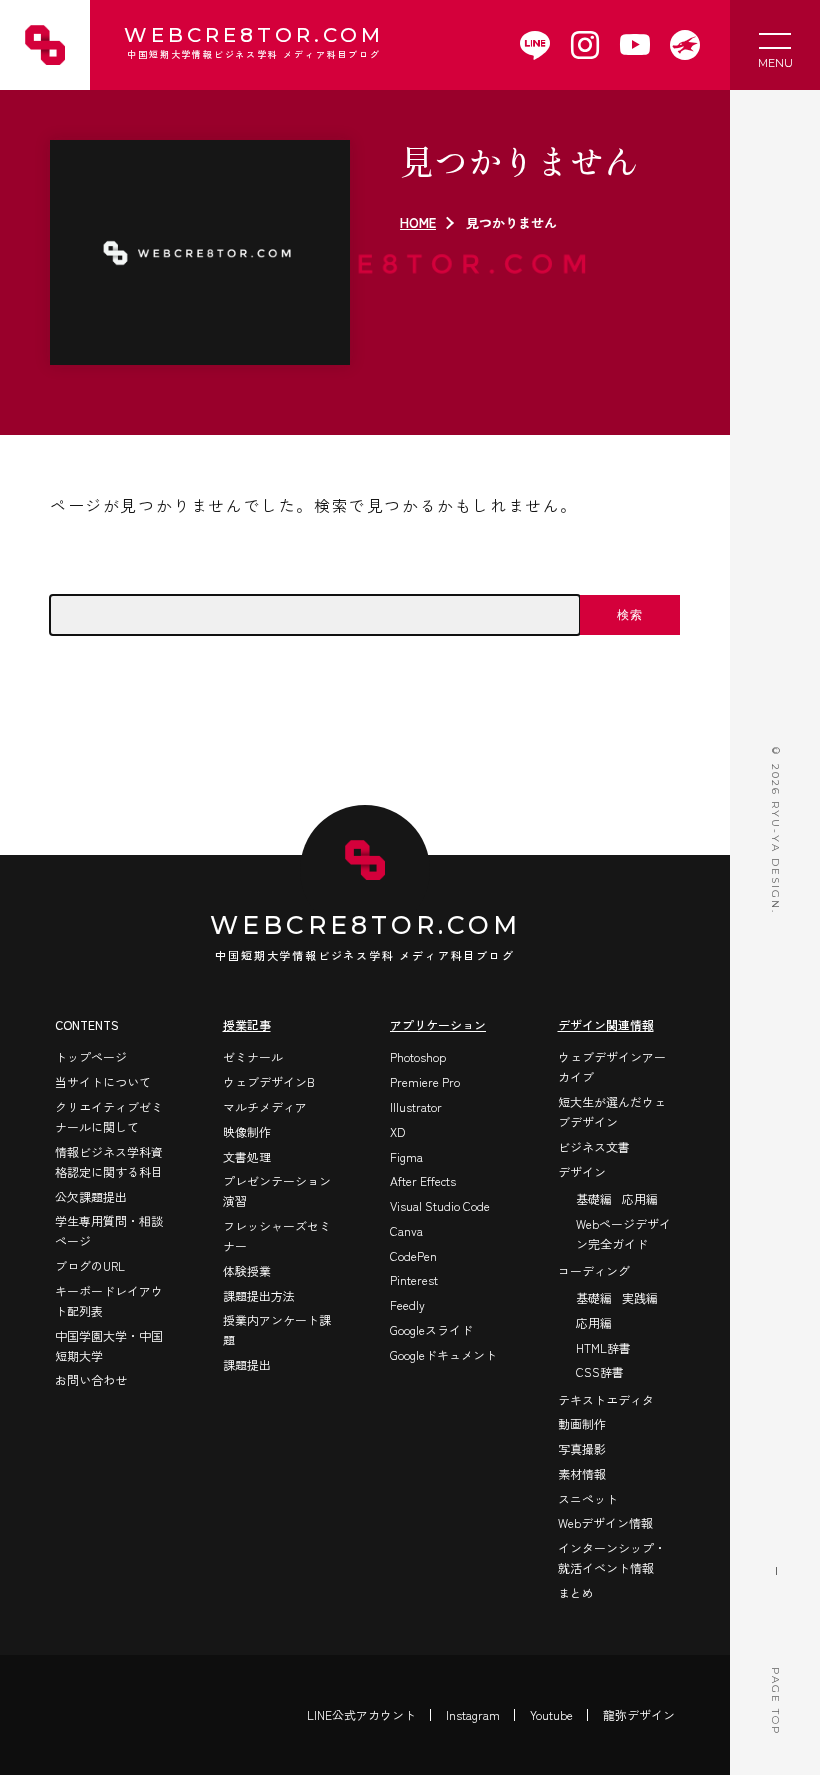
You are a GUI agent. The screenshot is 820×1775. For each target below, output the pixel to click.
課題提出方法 (259, 1295)
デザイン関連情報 (606, 1024)
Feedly (407, 1304)
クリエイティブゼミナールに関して (109, 1116)
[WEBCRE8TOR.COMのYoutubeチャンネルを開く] (635, 45)
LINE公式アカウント (361, 1714)
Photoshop (418, 1056)
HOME (418, 222)
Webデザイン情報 (605, 1522)
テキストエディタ (606, 1399)
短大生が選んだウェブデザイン (612, 1111)
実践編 (640, 1297)
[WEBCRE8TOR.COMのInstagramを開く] (585, 45)
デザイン (582, 1171)
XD (397, 1131)
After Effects (423, 1180)
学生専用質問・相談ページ (109, 1230)
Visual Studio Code (440, 1205)
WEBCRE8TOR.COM (254, 43)
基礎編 (594, 1198)
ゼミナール (253, 1056)
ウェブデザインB (269, 1081)
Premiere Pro (425, 1081)
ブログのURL (90, 1265)
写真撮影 (582, 1448)
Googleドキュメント (443, 1354)
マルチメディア (265, 1106)
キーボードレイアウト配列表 (109, 1300)
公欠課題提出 (91, 1196)
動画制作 (582, 1423)
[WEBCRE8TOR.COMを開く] (685, 45)
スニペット (588, 1498)
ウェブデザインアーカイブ (612, 1066)
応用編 (640, 1198)
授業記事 (247, 1024)
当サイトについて (103, 1081)
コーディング (594, 1270)
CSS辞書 (600, 1371)
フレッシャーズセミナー (277, 1235)
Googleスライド (431, 1329)
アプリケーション (438, 1024)
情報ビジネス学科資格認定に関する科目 (109, 1161)
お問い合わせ (91, 1379)
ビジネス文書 (594, 1146)
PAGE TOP (775, 1701)
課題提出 (247, 1364)
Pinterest (414, 1279)
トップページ (91, 1056)
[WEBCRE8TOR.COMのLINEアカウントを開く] (535, 45)
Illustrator (416, 1106)
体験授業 (247, 1270)
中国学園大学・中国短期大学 (109, 1345)
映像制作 (247, 1131)
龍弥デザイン (639, 1714)
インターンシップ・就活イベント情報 (612, 1557)
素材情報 (582, 1473)
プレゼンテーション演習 (277, 1190)
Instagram (473, 1714)
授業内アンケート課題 (277, 1329)
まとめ (576, 1592)
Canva (406, 1230)
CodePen (413, 1255)
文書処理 (247, 1156)
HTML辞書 (603, 1347)
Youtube (551, 1714)
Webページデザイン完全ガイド (623, 1233)
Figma (406, 1156)
